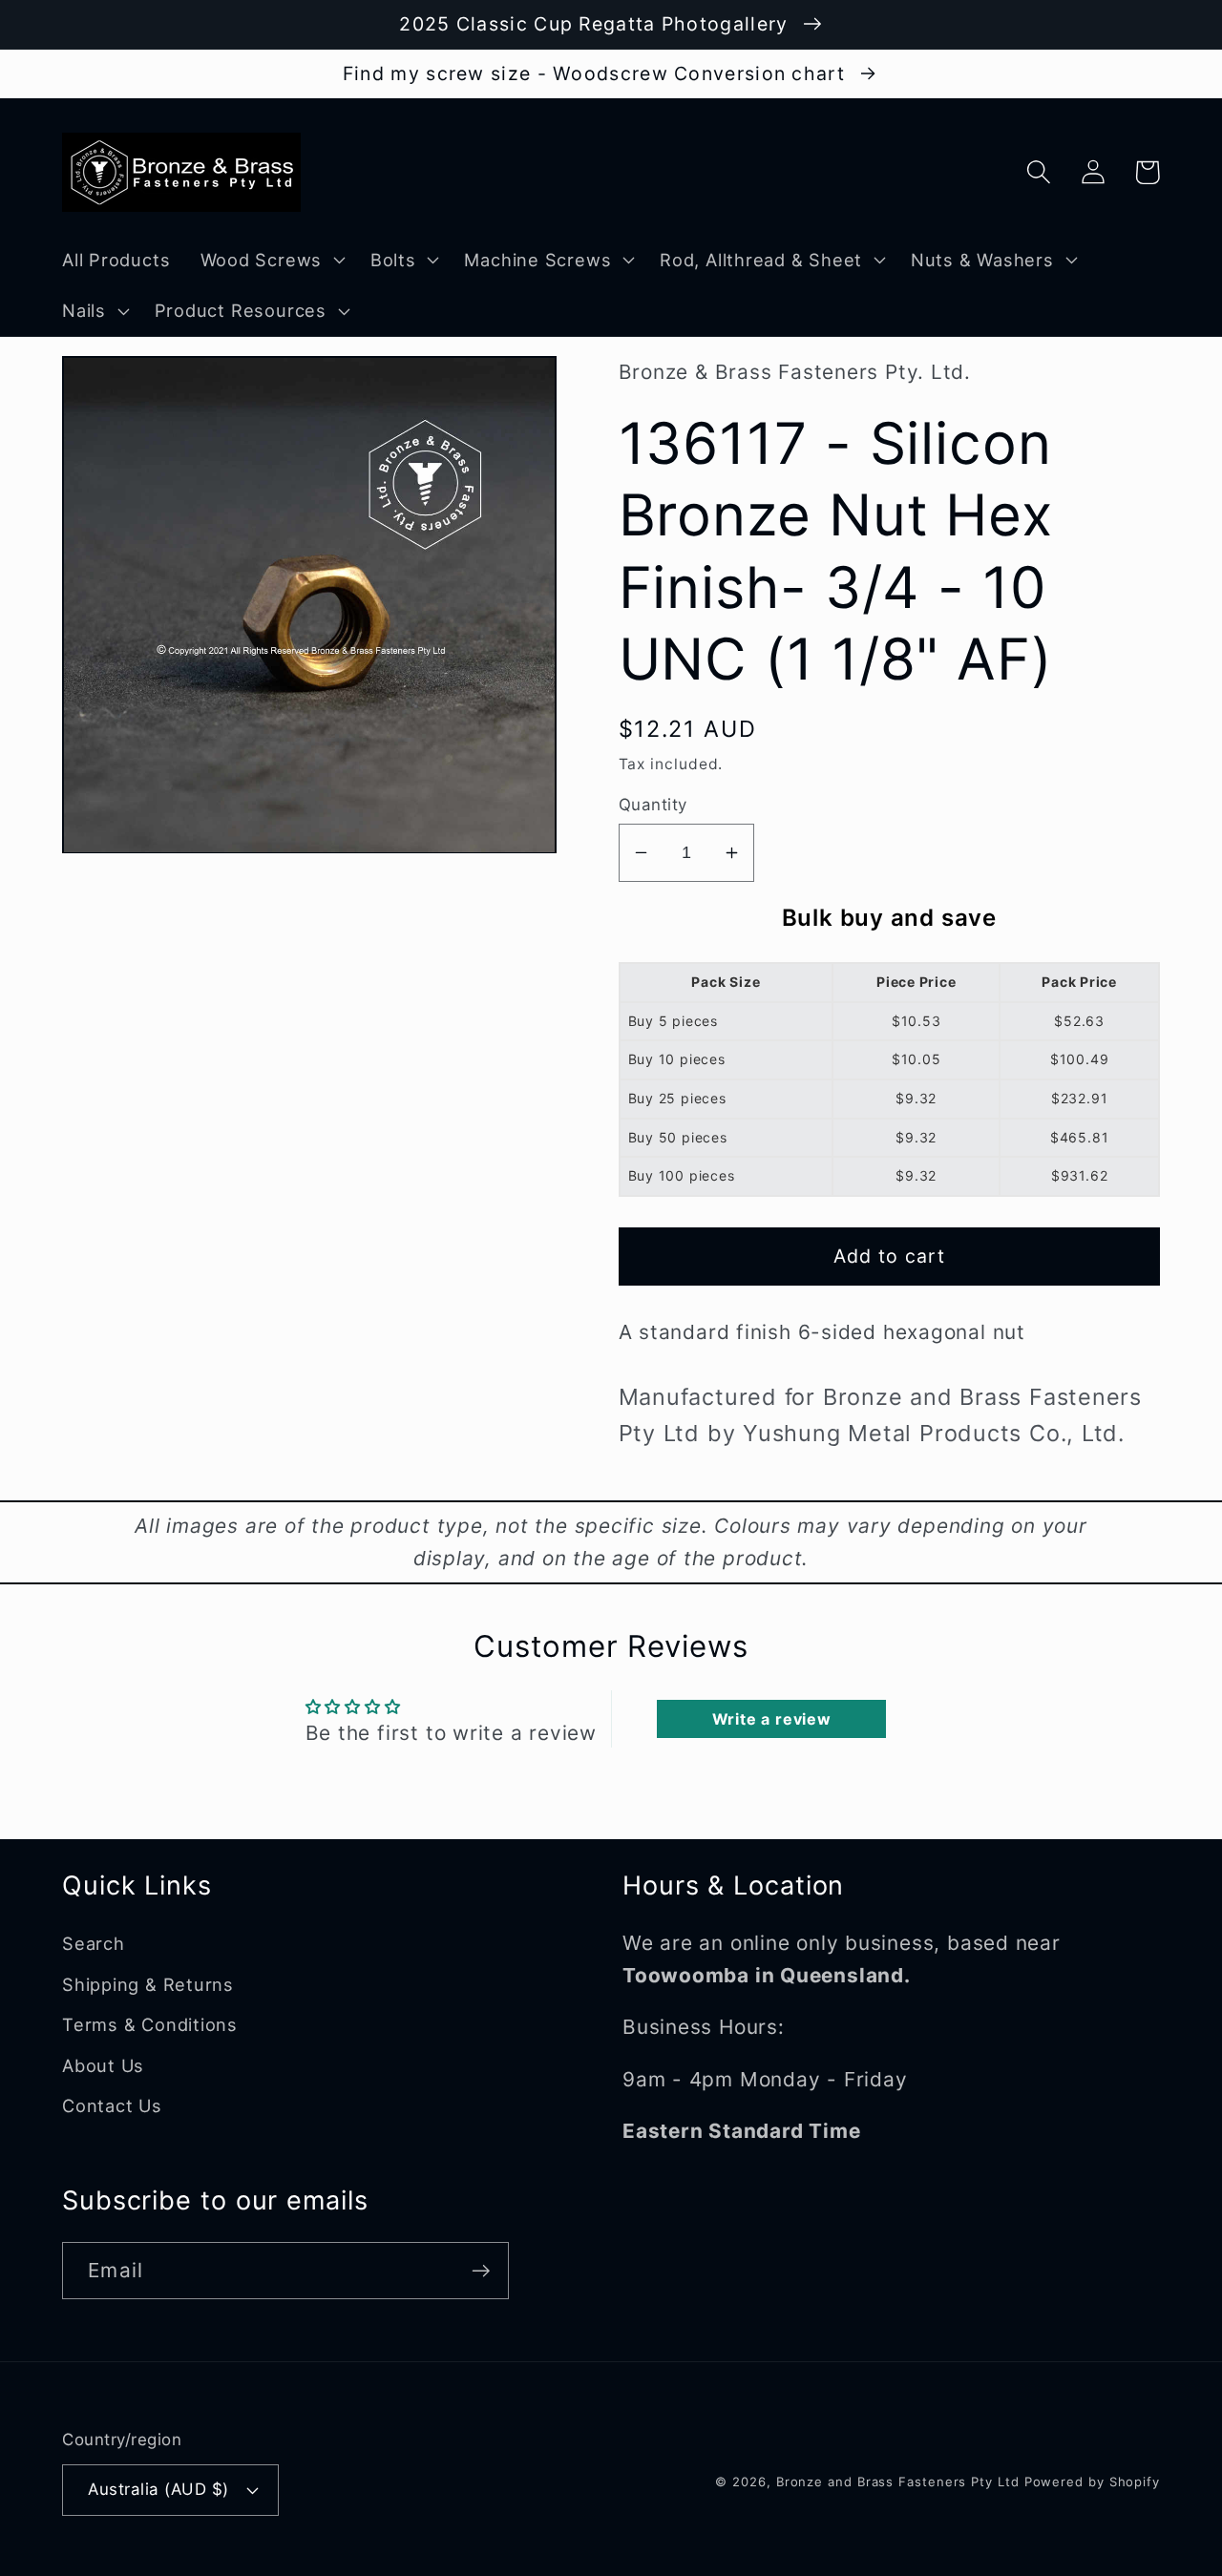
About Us (103, 2065)
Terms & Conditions (150, 2024)
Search (94, 1943)
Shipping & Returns (148, 1984)
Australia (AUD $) (158, 2489)
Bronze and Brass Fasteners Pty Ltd (898, 2482)
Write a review (772, 1719)
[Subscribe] (481, 2271)
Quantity (653, 805)
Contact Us (112, 2105)
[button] (270, 260)
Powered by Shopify (1092, 2482)
